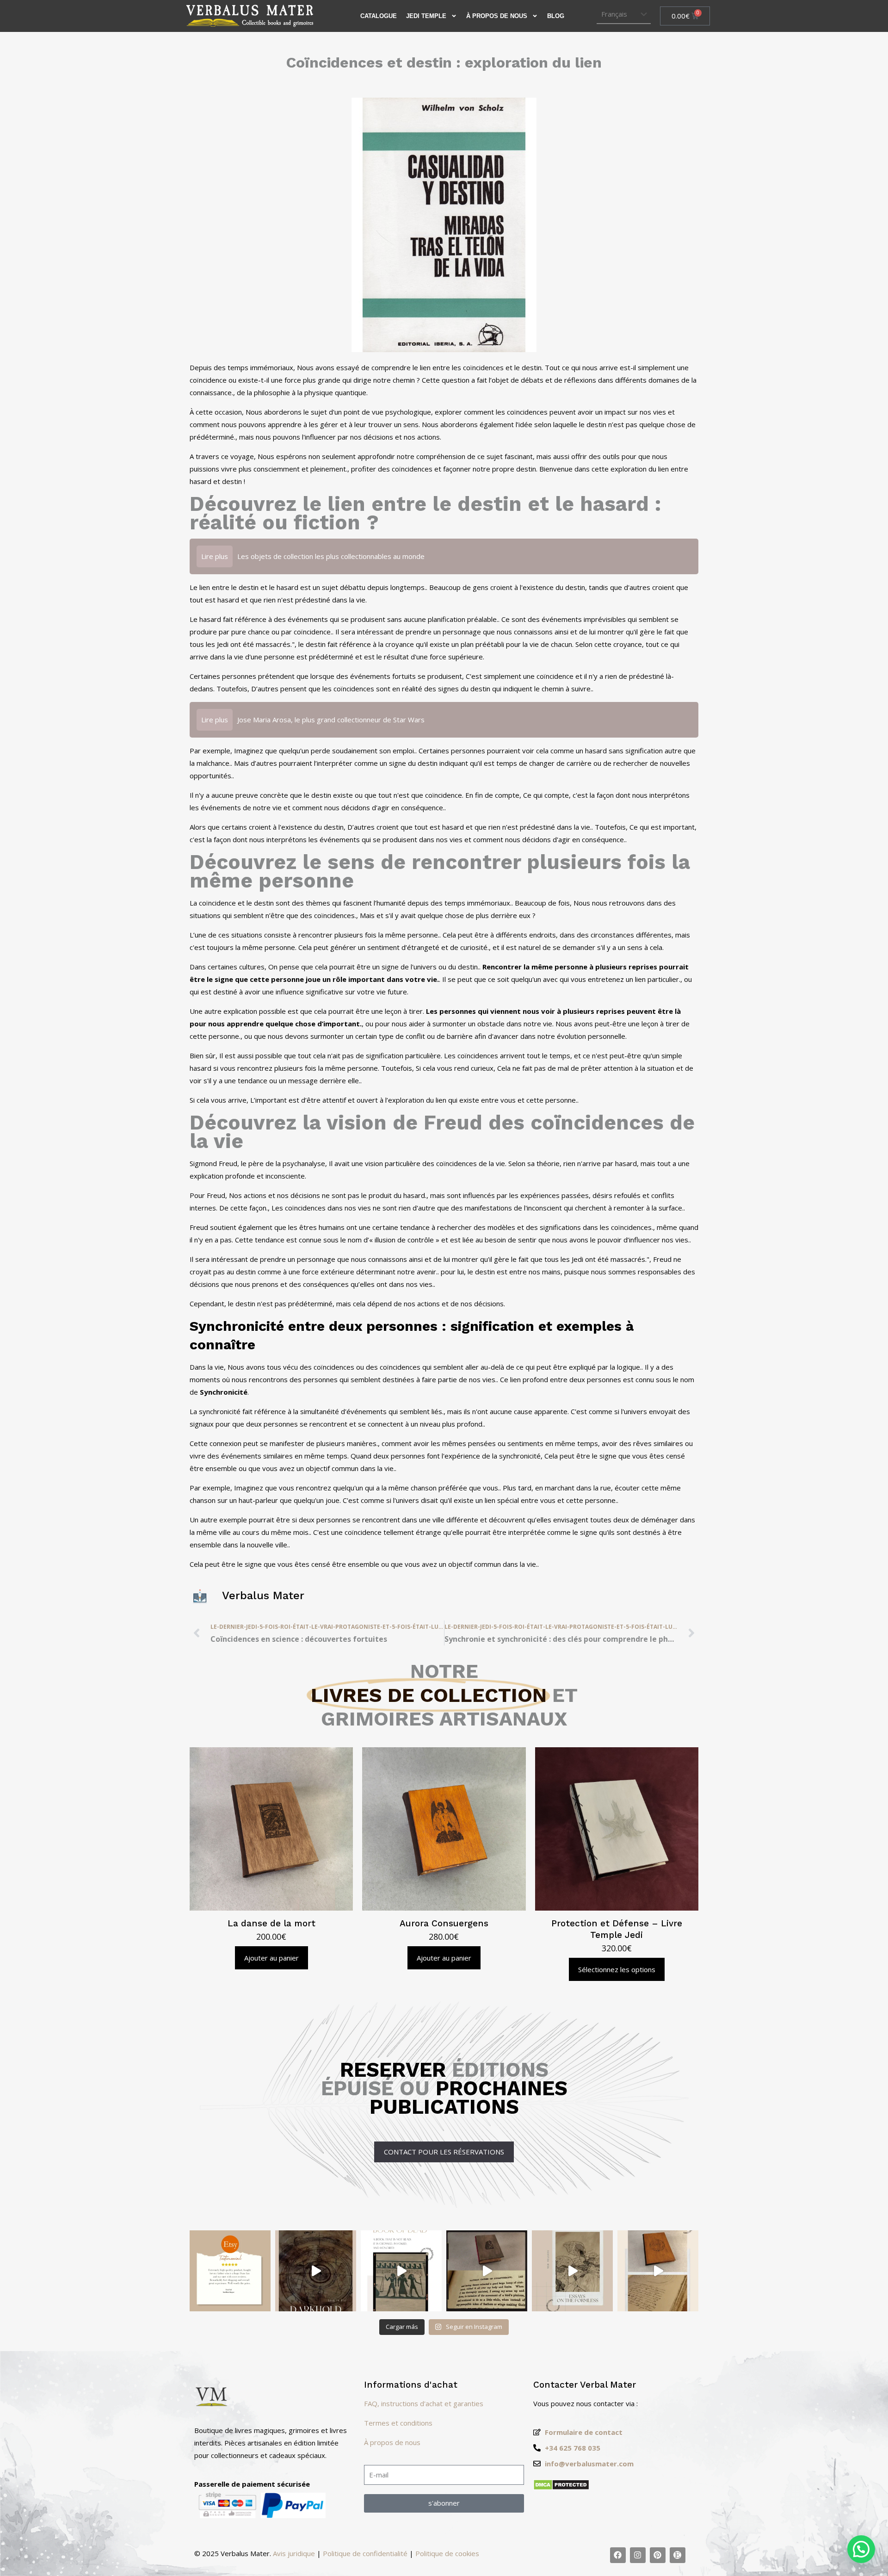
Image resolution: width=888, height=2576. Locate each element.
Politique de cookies (447, 2553)
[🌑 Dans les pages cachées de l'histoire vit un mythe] (487, 2271)
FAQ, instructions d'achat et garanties (424, 2403)
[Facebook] (618, 2555)
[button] (861, 2549)
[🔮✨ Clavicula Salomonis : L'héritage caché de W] (658, 2271)
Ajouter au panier (271, 1958)
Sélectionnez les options (617, 1969)
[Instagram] (638, 2555)
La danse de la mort (271, 1923)
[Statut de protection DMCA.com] (561, 2488)
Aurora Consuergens (444, 1923)
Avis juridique (294, 2553)
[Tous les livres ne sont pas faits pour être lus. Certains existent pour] (316, 2271)
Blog (556, 16)
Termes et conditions (398, 2423)
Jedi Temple (426, 16)
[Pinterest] (658, 2555)
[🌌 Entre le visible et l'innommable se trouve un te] (572, 2271)
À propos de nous (497, 16)
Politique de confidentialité (365, 2553)
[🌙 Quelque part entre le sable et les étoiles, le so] (401, 2271)
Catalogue (379, 16)
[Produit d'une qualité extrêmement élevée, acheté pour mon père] (230, 2271)
